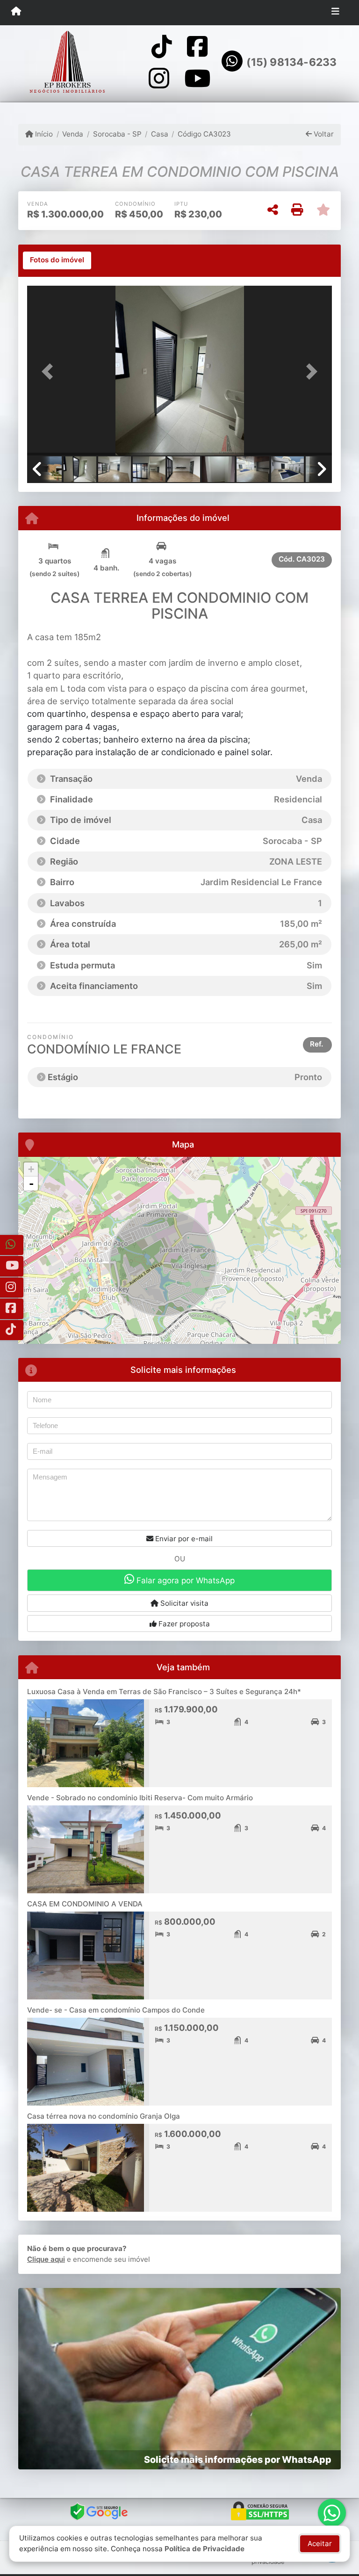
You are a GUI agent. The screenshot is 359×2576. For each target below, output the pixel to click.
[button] (50, 372)
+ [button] (31, 1169)
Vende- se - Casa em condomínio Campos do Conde (116, 2010)
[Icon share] (162, 47)
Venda (73, 134)
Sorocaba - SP (117, 134)
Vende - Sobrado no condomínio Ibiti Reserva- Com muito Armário (140, 1798)
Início (43, 134)
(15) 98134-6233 (291, 62)
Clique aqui (46, 2259)
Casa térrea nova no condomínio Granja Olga (104, 2116)
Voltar (323, 134)
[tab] (57, 260)
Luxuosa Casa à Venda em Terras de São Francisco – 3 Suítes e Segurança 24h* (164, 1692)
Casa (160, 134)
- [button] (31, 1183)
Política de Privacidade (205, 2549)
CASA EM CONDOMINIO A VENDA (85, 1904)
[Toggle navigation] (335, 13)
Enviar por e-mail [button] (183, 1539)
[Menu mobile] (16, 12)
